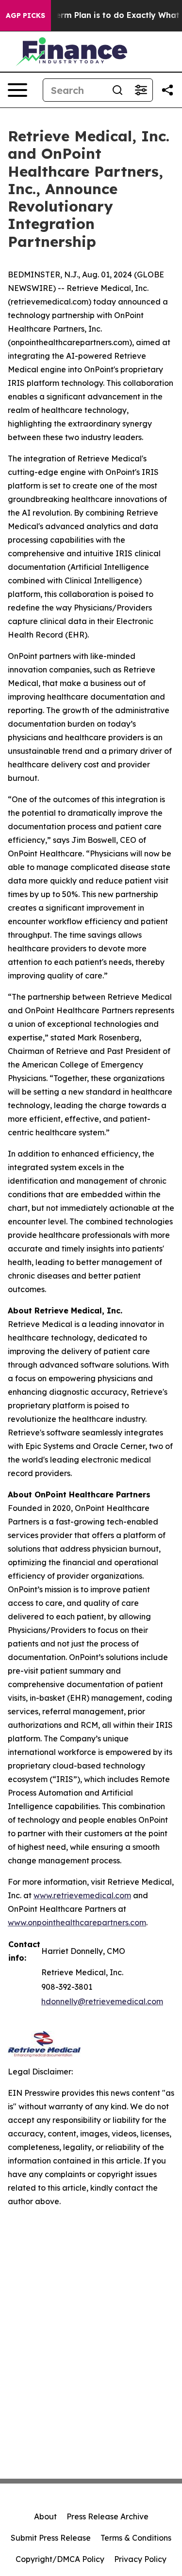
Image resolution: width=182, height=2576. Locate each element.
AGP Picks (25, 15)
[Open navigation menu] (17, 90)
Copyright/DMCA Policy (60, 2559)
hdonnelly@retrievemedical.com (102, 2001)
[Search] (117, 90)
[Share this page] (167, 90)
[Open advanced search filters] (141, 90)
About (45, 2516)
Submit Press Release (51, 2538)
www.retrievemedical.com (82, 1895)
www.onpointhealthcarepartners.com (77, 1922)
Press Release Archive (108, 2516)
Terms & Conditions (136, 2538)
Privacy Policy (140, 2559)
